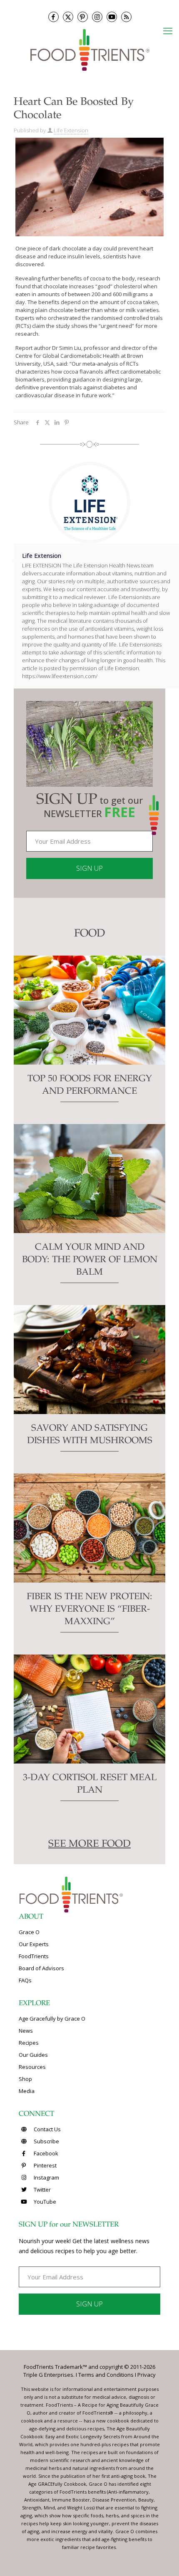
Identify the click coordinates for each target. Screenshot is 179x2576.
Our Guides (33, 2055)
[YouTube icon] (112, 17)
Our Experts (34, 1944)
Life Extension (71, 130)
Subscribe (46, 2141)
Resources (32, 2067)
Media (27, 2091)
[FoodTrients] (89, 49)
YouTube (44, 2202)
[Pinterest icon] (83, 17)
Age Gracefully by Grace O (52, 2019)
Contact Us (47, 2129)
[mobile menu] (168, 30)
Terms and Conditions (106, 2375)
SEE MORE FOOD (89, 1845)
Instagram (46, 2177)
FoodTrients (34, 1956)
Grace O (29, 1932)
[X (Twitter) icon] (68, 17)
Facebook (45, 2153)
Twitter (42, 2190)
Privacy (147, 2375)
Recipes (29, 2043)
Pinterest (45, 2165)
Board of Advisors (41, 1968)
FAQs (25, 1980)
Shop (25, 2079)
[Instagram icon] (97, 17)
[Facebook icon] (53, 17)
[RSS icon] (126, 17)
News (26, 2031)
